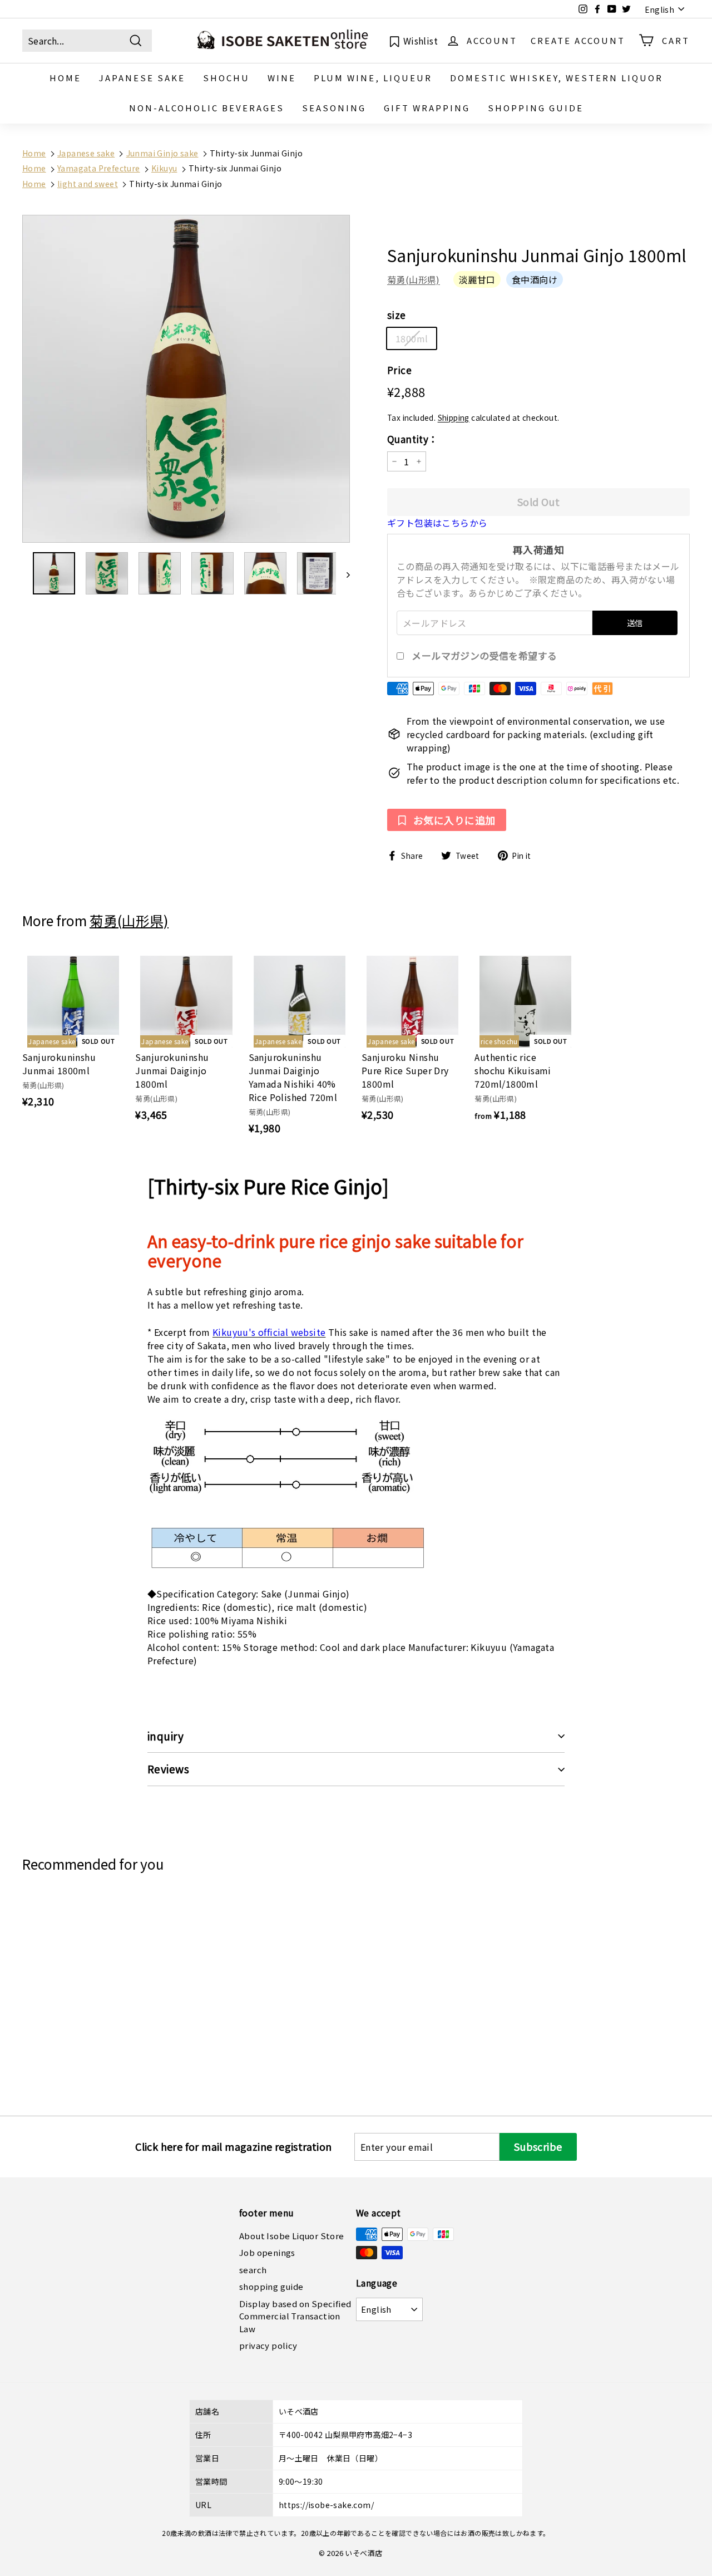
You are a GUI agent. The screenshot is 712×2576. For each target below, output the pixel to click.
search (253, 2270)
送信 (635, 623)
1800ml (412, 338)
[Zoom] (186, 379)
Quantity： (413, 439)
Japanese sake (142, 78)
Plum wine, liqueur (373, 78)
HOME (65, 78)
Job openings (267, 2252)
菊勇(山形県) (414, 279)
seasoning (334, 108)
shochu (226, 78)
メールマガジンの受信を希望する (484, 656)
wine (282, 78)
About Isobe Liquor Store (292, 2236)
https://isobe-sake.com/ (326, 2505)
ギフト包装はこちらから (437, 523)
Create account (578, 40)
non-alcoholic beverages (207, 108)
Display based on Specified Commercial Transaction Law (295, 2316)
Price (399, 370)
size (397, 315)
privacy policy (268, 2345)
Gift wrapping (427, 108)
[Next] (343, 573)
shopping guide (536, 108)
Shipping (454, 417)
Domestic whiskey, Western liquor (557, 78)
